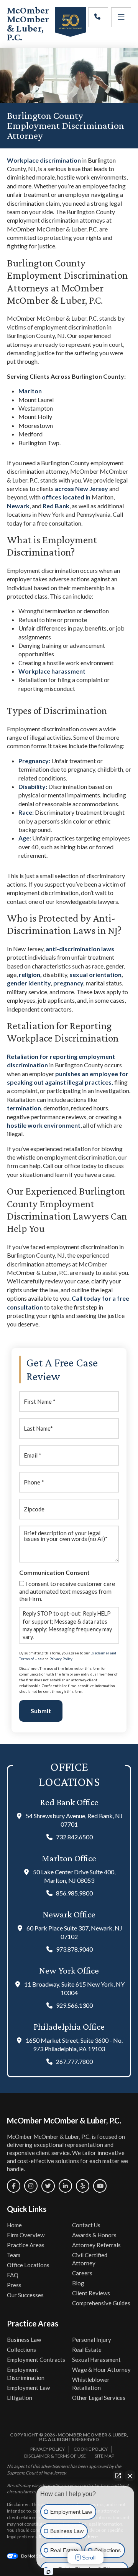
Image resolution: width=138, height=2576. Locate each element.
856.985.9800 (74, 1893)
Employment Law (28, 2388)
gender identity (29, 983)
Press (14, 2285)
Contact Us (86, 2225)
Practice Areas (26, 2245)
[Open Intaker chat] (48, 2572)
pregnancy (68, 983)
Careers (82, 2273)
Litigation (20, 2398)
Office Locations (28, 2265)
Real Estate (87, 2350)
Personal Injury (92, 2340)
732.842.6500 (74, 1837)
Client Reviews (91, 2293)
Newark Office (69, 1914)
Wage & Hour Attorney (101, 2370)
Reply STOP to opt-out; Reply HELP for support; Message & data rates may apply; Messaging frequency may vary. (67, 1625)
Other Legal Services (99, 2398)
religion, (31, 974)
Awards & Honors (94, 2235)
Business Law (24, 2340)
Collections (21, 2350)
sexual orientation (95, 974)
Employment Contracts (36, 2360)
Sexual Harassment (96, 2360)
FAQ (13, 2275)
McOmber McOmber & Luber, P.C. (28, 24)
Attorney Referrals (96, 2245)
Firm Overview (26, 2235)
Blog (78, 2283)
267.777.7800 (74, 2061)
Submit (41, 1711)
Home (14, 2225)
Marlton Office (69, 1858)
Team (14, 2255)
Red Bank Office (69, 1802)
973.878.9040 (74, 1949)
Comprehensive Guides (101, 2303)
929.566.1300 (74, 2005)
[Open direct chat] (118, 2476)
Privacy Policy (61, 1659)
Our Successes (25, 2295)
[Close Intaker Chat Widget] (130, 2476)
